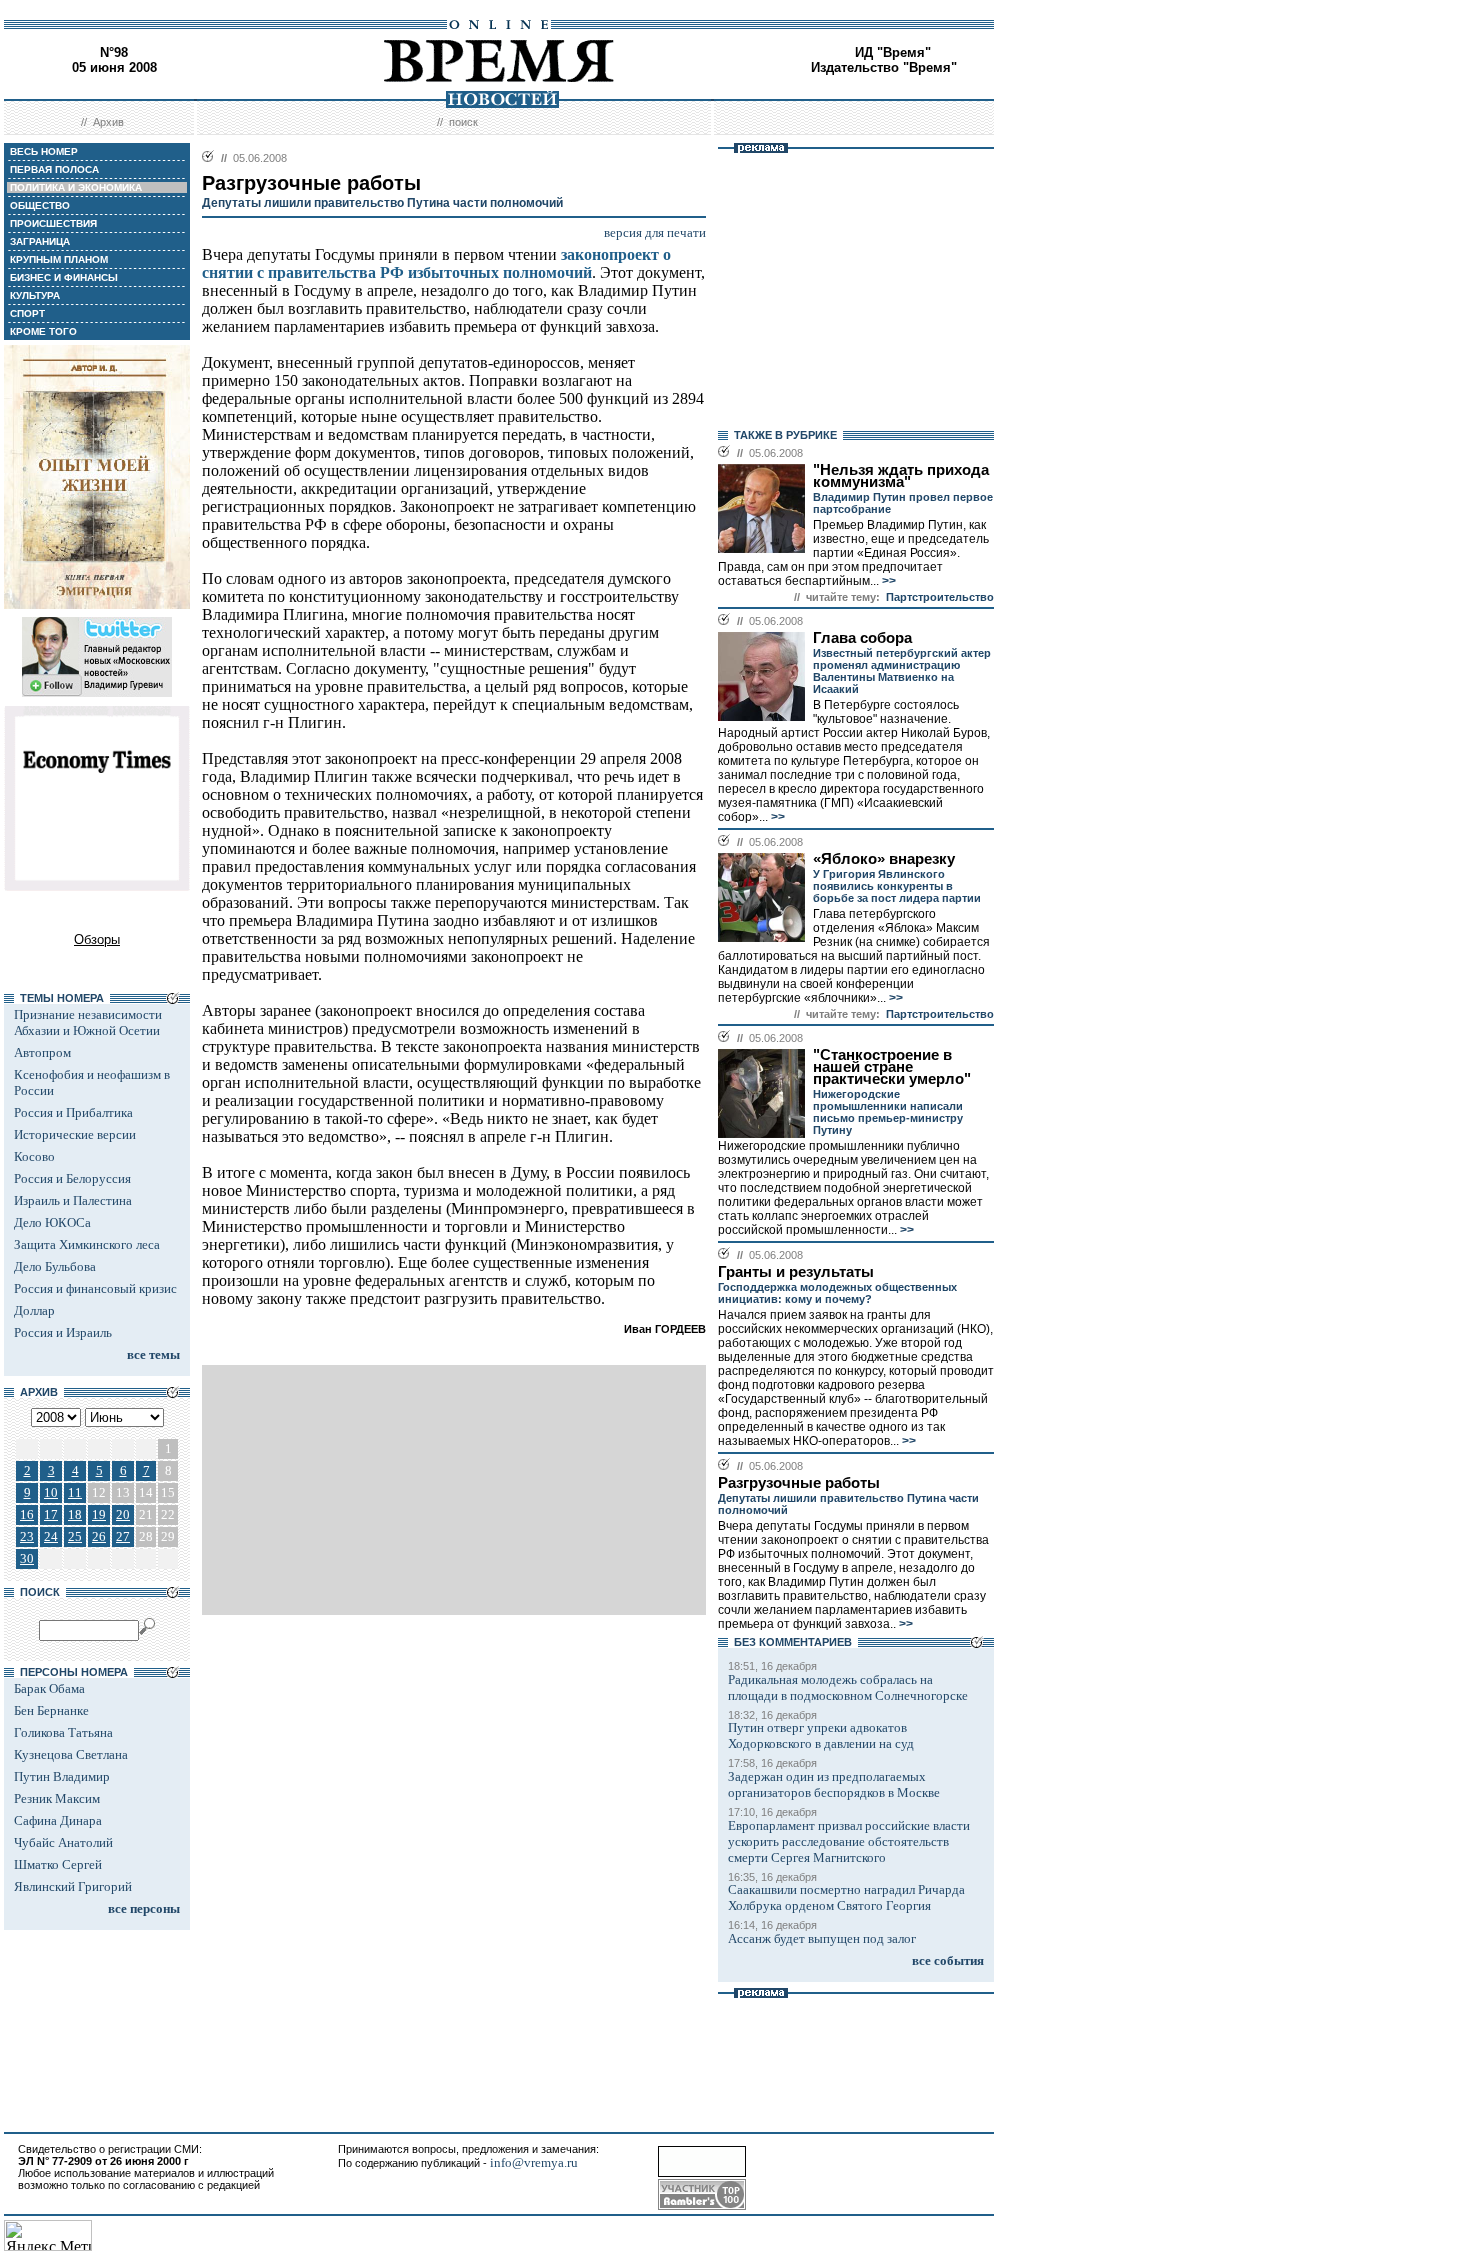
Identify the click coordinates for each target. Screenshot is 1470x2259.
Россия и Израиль (63, 1332)
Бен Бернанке (51, 1710)
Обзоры (97, 939)
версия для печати (655, 232)
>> (887, 581)
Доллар (34, 1310)
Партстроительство (940, 597)
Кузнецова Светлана (71, 1754)
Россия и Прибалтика (73, 1112)
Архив (108, 122)
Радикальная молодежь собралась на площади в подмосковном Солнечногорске (848, 1687)
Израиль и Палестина (73, 1200)
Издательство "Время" (884, 67)
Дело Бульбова (55, 1266)
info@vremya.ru (534, 2162)
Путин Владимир (62, 1776)
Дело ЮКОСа (52, 1222)
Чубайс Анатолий (63, 1842)
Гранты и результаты (796, 1272)
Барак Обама (49, 1688)
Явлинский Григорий (73, 1886)
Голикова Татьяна (63, 1732)
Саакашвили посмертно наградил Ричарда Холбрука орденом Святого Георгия (846, 1897)
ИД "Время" (893, 52)
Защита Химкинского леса (87, 1244)
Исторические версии (75, 1134)
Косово (34, 1156)
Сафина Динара (58, 1820)
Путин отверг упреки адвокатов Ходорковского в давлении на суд (821, 1735)
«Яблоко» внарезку (884, 859)
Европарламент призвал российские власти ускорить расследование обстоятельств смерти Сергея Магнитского (849, 1841)
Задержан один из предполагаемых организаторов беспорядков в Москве (834, 1784)
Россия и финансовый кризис (95, 1288)
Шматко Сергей (58, 1864)
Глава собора (862, 638)
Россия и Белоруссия (72, 1178)
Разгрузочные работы (799, 1483)
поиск (463, 122)
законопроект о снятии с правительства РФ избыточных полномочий (436, 263)
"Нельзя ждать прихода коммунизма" (901, 476)
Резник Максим (57, 1798)
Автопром (42, 1052)
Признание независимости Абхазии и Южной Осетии (88, 1022)
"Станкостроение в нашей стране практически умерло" (892, 1067)
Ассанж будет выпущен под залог (822, 1938)
